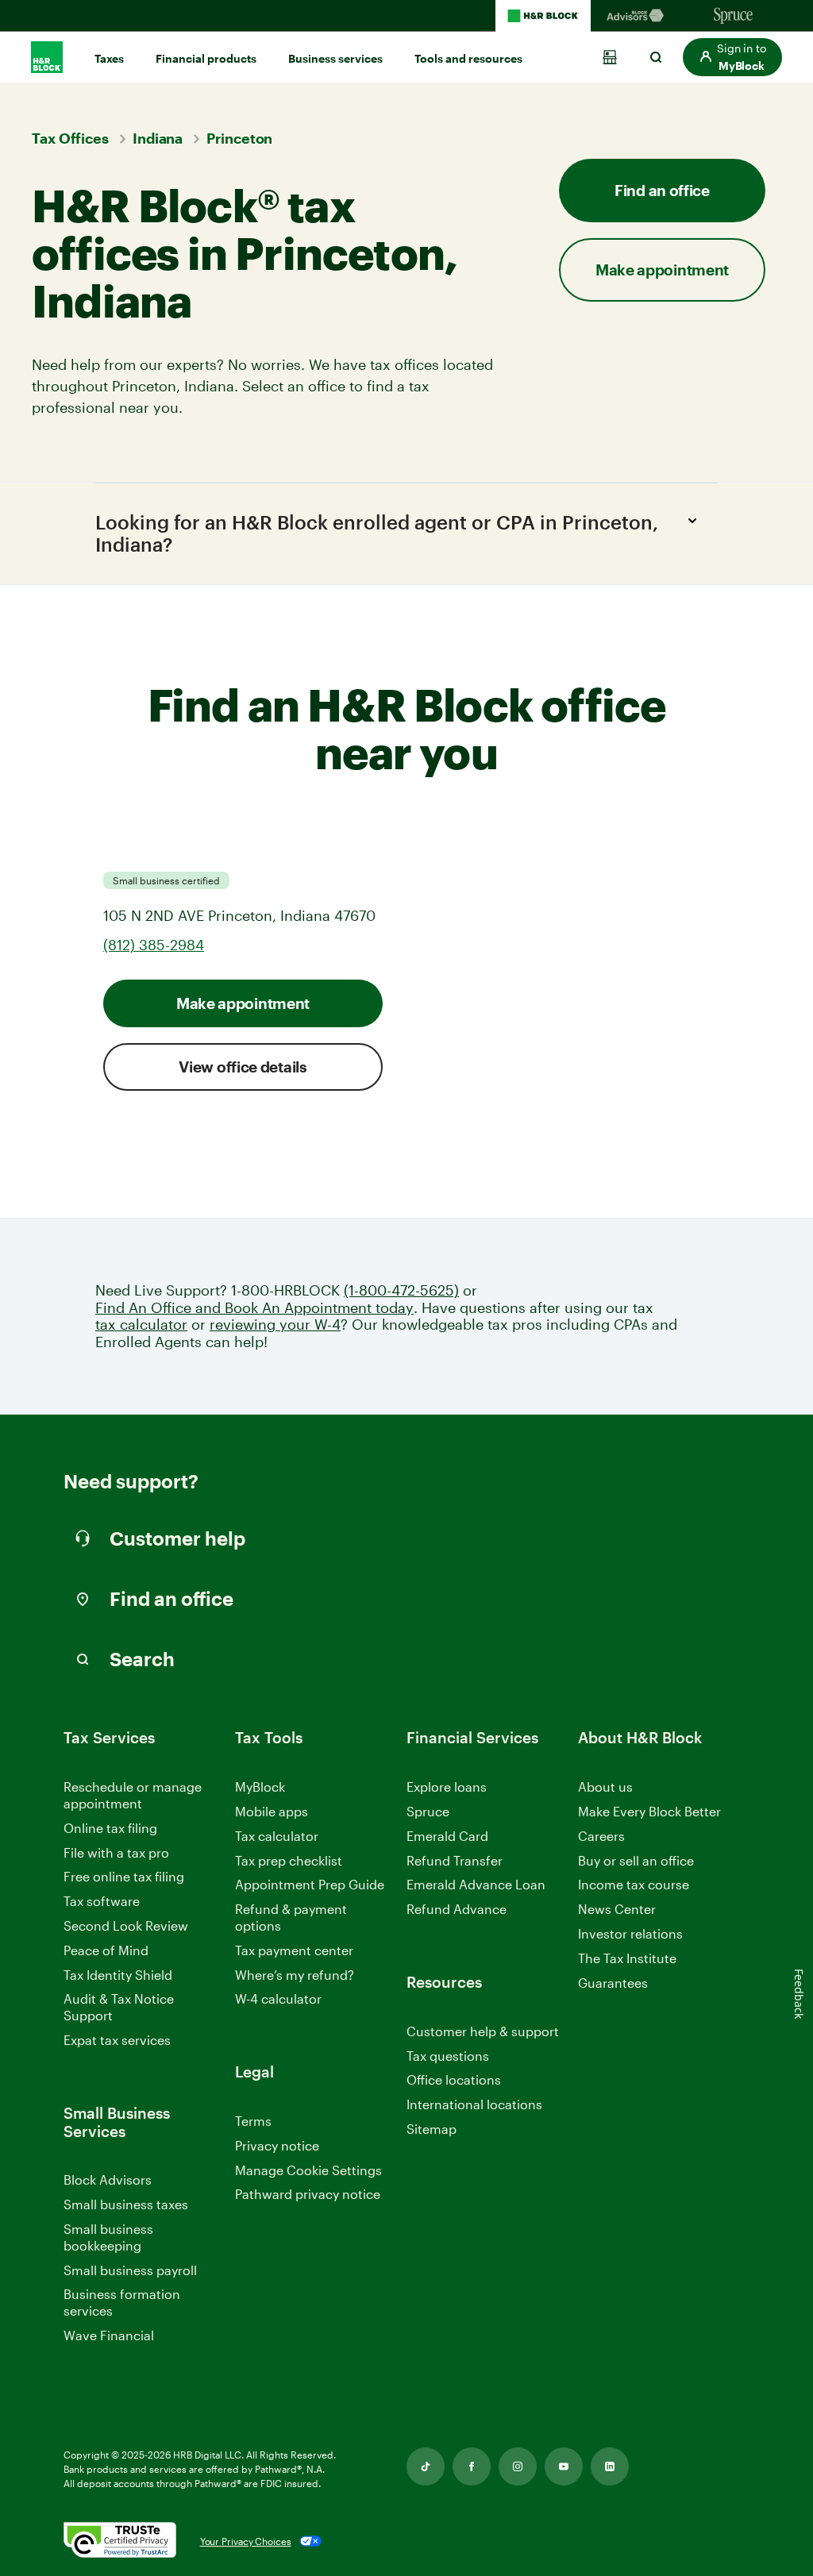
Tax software (102, 1901)
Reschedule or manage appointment (133, 1795)
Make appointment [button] (662, 270)
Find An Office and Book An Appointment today (254, 1308)
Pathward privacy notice (308, 2194)
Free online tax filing (124, 1876)
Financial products (206, 58)
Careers (601, 1837)
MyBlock (260, 1787)
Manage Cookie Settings (308, 2170)
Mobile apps (272, 1811)
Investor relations (630, 1934)
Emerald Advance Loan (476, 1884)
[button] (732, 57)
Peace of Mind (106, 1950)
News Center (617, 1909)
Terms (253, 2121)
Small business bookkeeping (108, 2237)
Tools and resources (468, 58)
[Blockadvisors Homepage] (638, 16)
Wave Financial (109, 2336)
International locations (474, 2105)
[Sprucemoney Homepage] (734, 16)
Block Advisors (108, 2180)
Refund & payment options (291, 1917)
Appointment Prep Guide (310, 1884)
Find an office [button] (662, 190)
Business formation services (122, 2302)
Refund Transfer (455, 1860)
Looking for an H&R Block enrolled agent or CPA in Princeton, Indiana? (377, 533)
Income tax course (634, 1884)
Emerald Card (447, 1836)
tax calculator (141, 1325)
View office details (243, 1067)
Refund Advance (457, 1909)
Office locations (454, 2080)
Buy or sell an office (636, 1860)
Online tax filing (110, 1828)
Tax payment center (294, 1950)
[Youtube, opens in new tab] (564, 2466)
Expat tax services (117, 2041)
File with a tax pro (116, 1852)
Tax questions (448, 2056)
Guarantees (613, 1983)
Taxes (109, 58)
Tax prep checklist (289, 1860)
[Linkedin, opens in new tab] (610, 2466)
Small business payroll (130, 2270)
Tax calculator (277, 1836)
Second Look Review (126, 1925)
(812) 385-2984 (154, 945)
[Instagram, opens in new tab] (518, 2466)
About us (605, 1787)
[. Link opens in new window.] (120, 2541)
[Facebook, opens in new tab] (472, 2466)
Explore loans (447, 1787)
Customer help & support (483, 2032)
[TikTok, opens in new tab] (426, 2466)
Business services (335, 58)
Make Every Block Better (649, 1811)
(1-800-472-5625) (401, 1290)
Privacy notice (277, 2145)
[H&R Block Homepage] (543, 16)
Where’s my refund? (295, 1975)
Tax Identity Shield (118, 1975)
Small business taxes (126, 2204)
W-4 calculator (278, 1998)
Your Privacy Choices (246, 2541)
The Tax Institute (627, 1959)
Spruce (428, 1811)
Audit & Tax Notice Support (119, 2007)
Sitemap (432, 2129)
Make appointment (243, 1003)
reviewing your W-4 (275, 1325)
